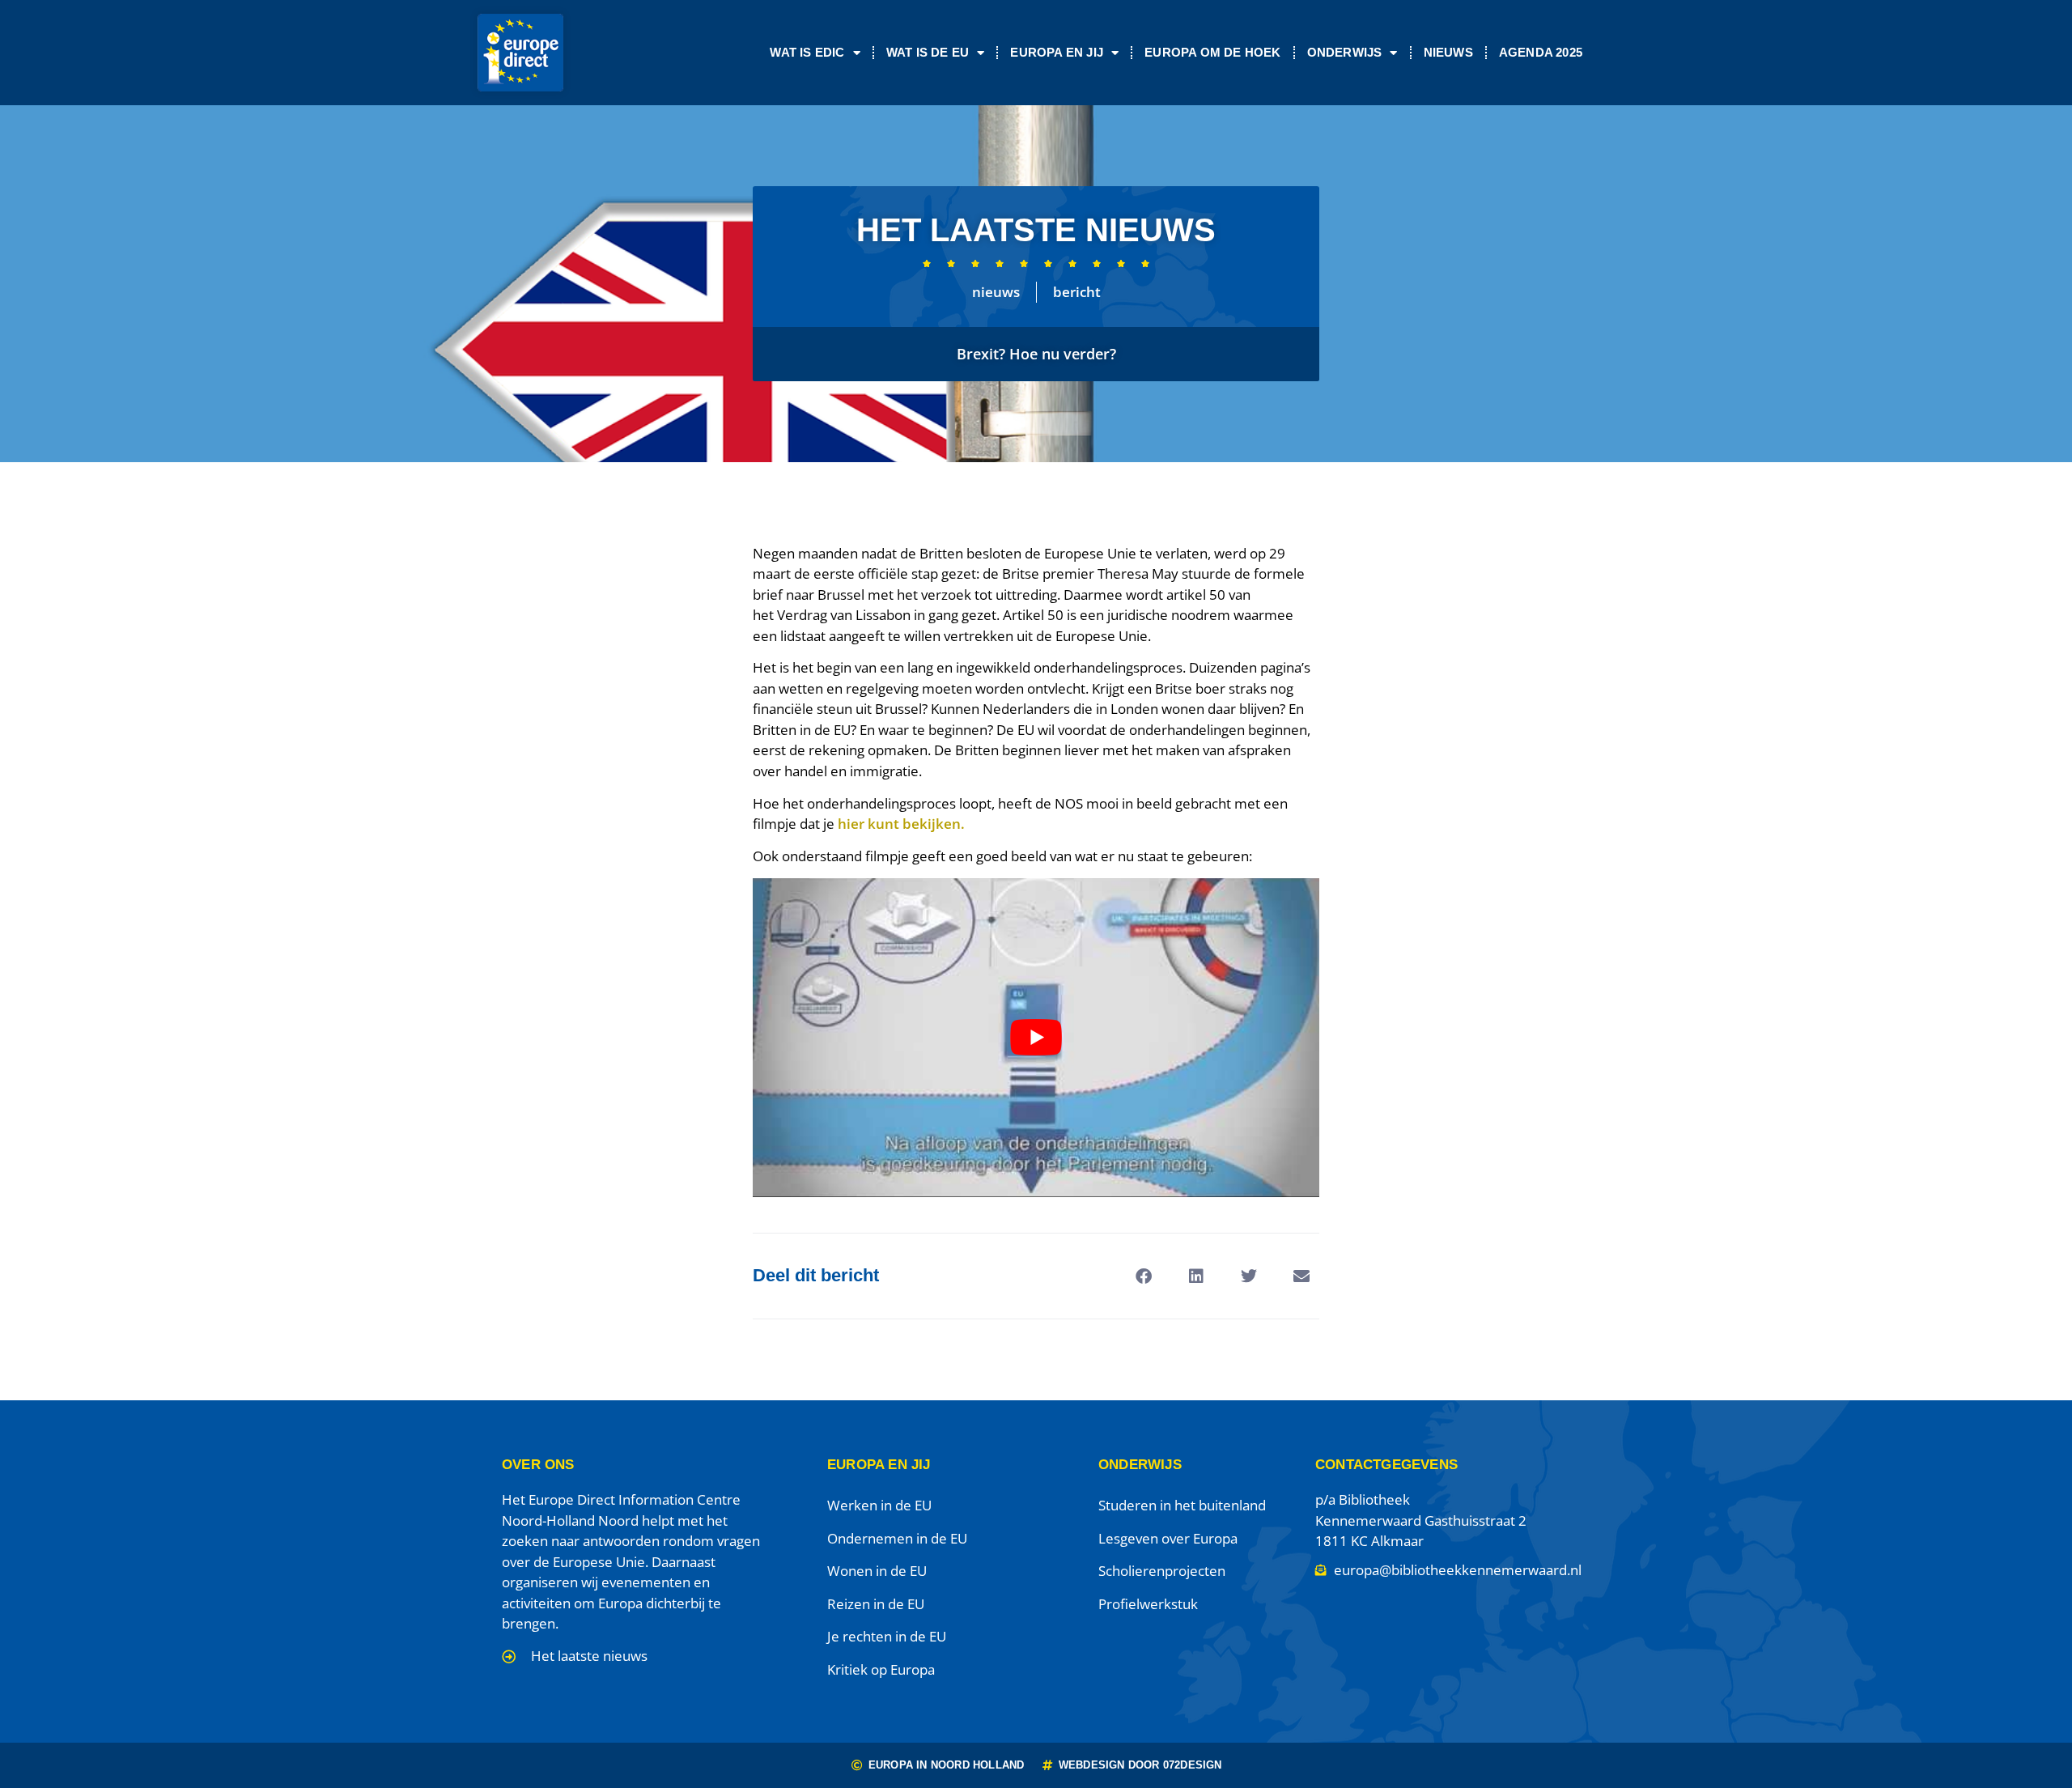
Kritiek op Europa (881, 1669)
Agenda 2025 (1541, 52)
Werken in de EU (879, 1505)
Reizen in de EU (876, 1604)
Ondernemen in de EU (897, 1538)
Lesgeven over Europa (1168, 1538)
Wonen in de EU (877, 1571)
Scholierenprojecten (1162, 1571)
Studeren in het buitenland (1182, 1505)
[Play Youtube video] (1036, 1038)
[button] (1143, 1276)
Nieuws (1448, 52)
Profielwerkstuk (1148, 1604)
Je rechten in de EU (887, 1636)
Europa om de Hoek (1212, 52)
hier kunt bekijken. (900, 824)
